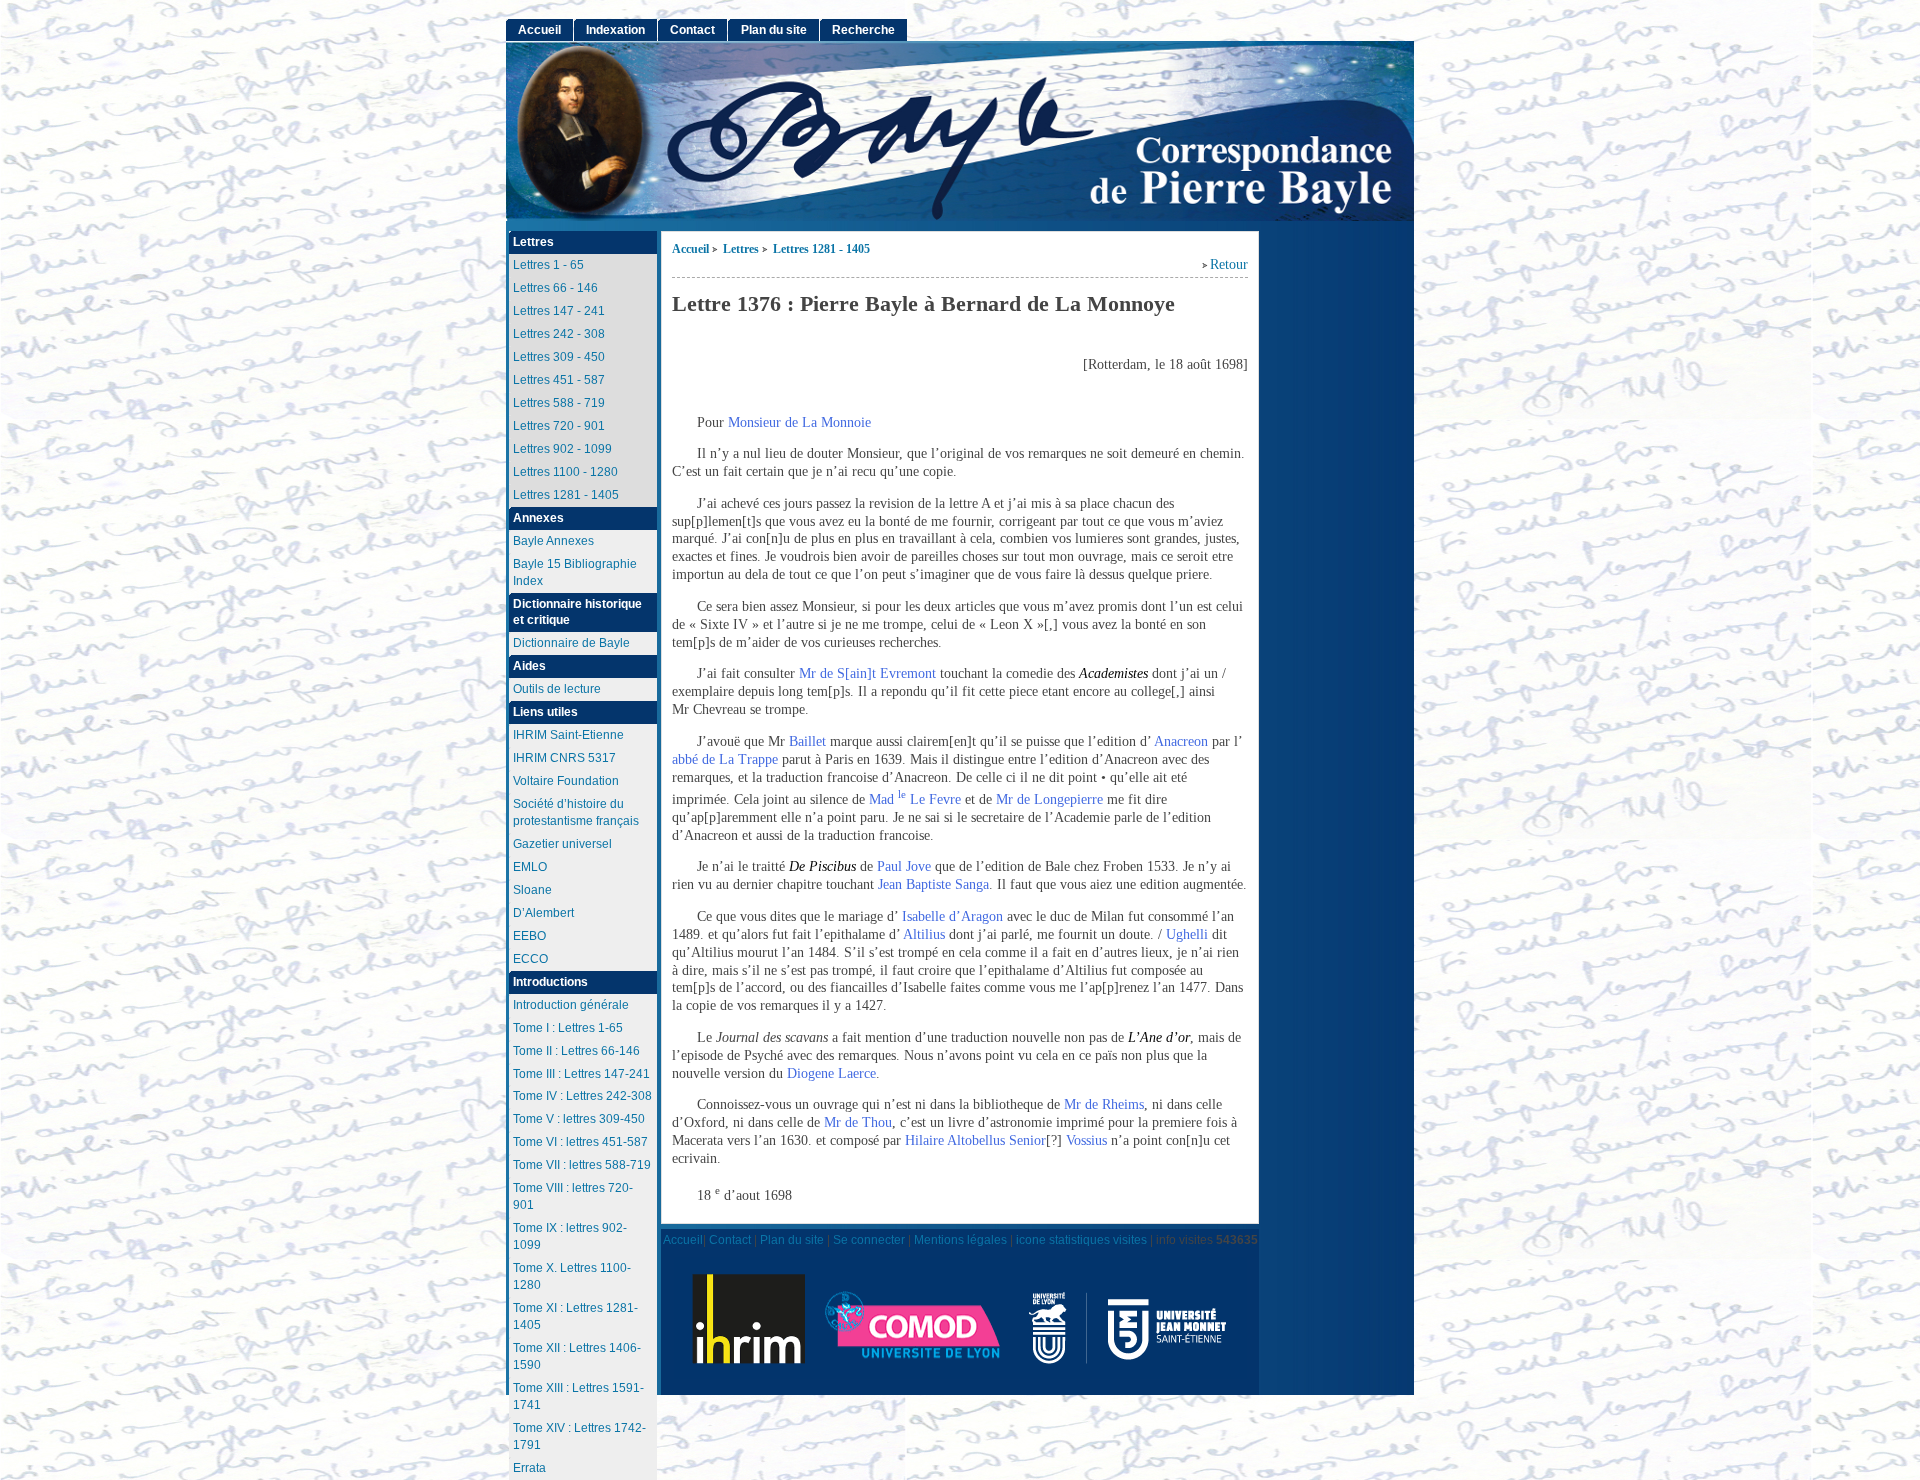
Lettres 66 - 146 (555, 288)
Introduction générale (571, 1005)
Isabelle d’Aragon (952, 916)
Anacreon (1181, 741)
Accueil (690, 249)
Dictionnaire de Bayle (571, 643)
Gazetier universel (562, 844)
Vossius (1088, 1140)
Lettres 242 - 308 (559, 334)
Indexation (615, 30)
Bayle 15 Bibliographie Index (575, 572)
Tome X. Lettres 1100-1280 (572, 1276)
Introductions (550, 982)
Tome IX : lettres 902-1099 (570, 1236)
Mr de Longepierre (1049, 799)
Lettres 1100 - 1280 (565, 472)
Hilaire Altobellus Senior (975, 1140)
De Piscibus (822, 866)
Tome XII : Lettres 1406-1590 (577, 1356)
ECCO (530, 959)
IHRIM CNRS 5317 (564, 758)
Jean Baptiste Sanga (933, 884)
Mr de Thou (858, 1122)
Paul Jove (904, 866)
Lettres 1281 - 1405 (821, 249)
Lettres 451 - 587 (559, 380)
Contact (692, 30)
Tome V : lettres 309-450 (579, 1119)
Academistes (1113, 673)
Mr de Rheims (1104, 1104)
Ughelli (1189, 934)
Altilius (924, 934)
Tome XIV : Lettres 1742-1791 (579, 1436)
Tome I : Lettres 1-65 (568, 1028)
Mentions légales (960, 1239)
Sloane (532, 890)
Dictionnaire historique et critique (577, 612)
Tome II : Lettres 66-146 (576, 1051)
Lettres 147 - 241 (559, 311)
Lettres (741, 249)
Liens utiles (545, 712)
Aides (529, 666)
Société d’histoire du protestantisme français (576, 812)
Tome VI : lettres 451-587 (580, 1142)
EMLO (530, 867)
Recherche (863, 30)
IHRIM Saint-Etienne (568, 735)
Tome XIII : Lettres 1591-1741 (578, 1396)
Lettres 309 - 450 (559, 357)
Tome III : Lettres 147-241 (581, 1074)
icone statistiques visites (1081, 1239)
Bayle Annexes (553, 541)
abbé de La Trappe (725, 759)
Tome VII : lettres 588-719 (582, 1165)
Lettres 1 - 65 (548, 265)
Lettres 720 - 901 (559, 426)
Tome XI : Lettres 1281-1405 (575, 1316)
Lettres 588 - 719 (559, 403)
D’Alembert (543, 913)
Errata (529, 1468)
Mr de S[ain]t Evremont (867, 673)
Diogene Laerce (831, 1073)
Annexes (538, 518)
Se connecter (869, 1239)
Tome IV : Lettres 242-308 (582, 1096)
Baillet (807, 741)
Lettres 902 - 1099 (562, 449)
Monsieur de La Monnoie (799, 422)
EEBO (529, 936)
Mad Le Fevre (915, 799)
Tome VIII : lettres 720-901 (573, 1196)
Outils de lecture (557, 689)
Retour (1229, 264)
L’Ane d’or (1159, 1037)
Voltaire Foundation (566, 781)
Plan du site (774, 30)
